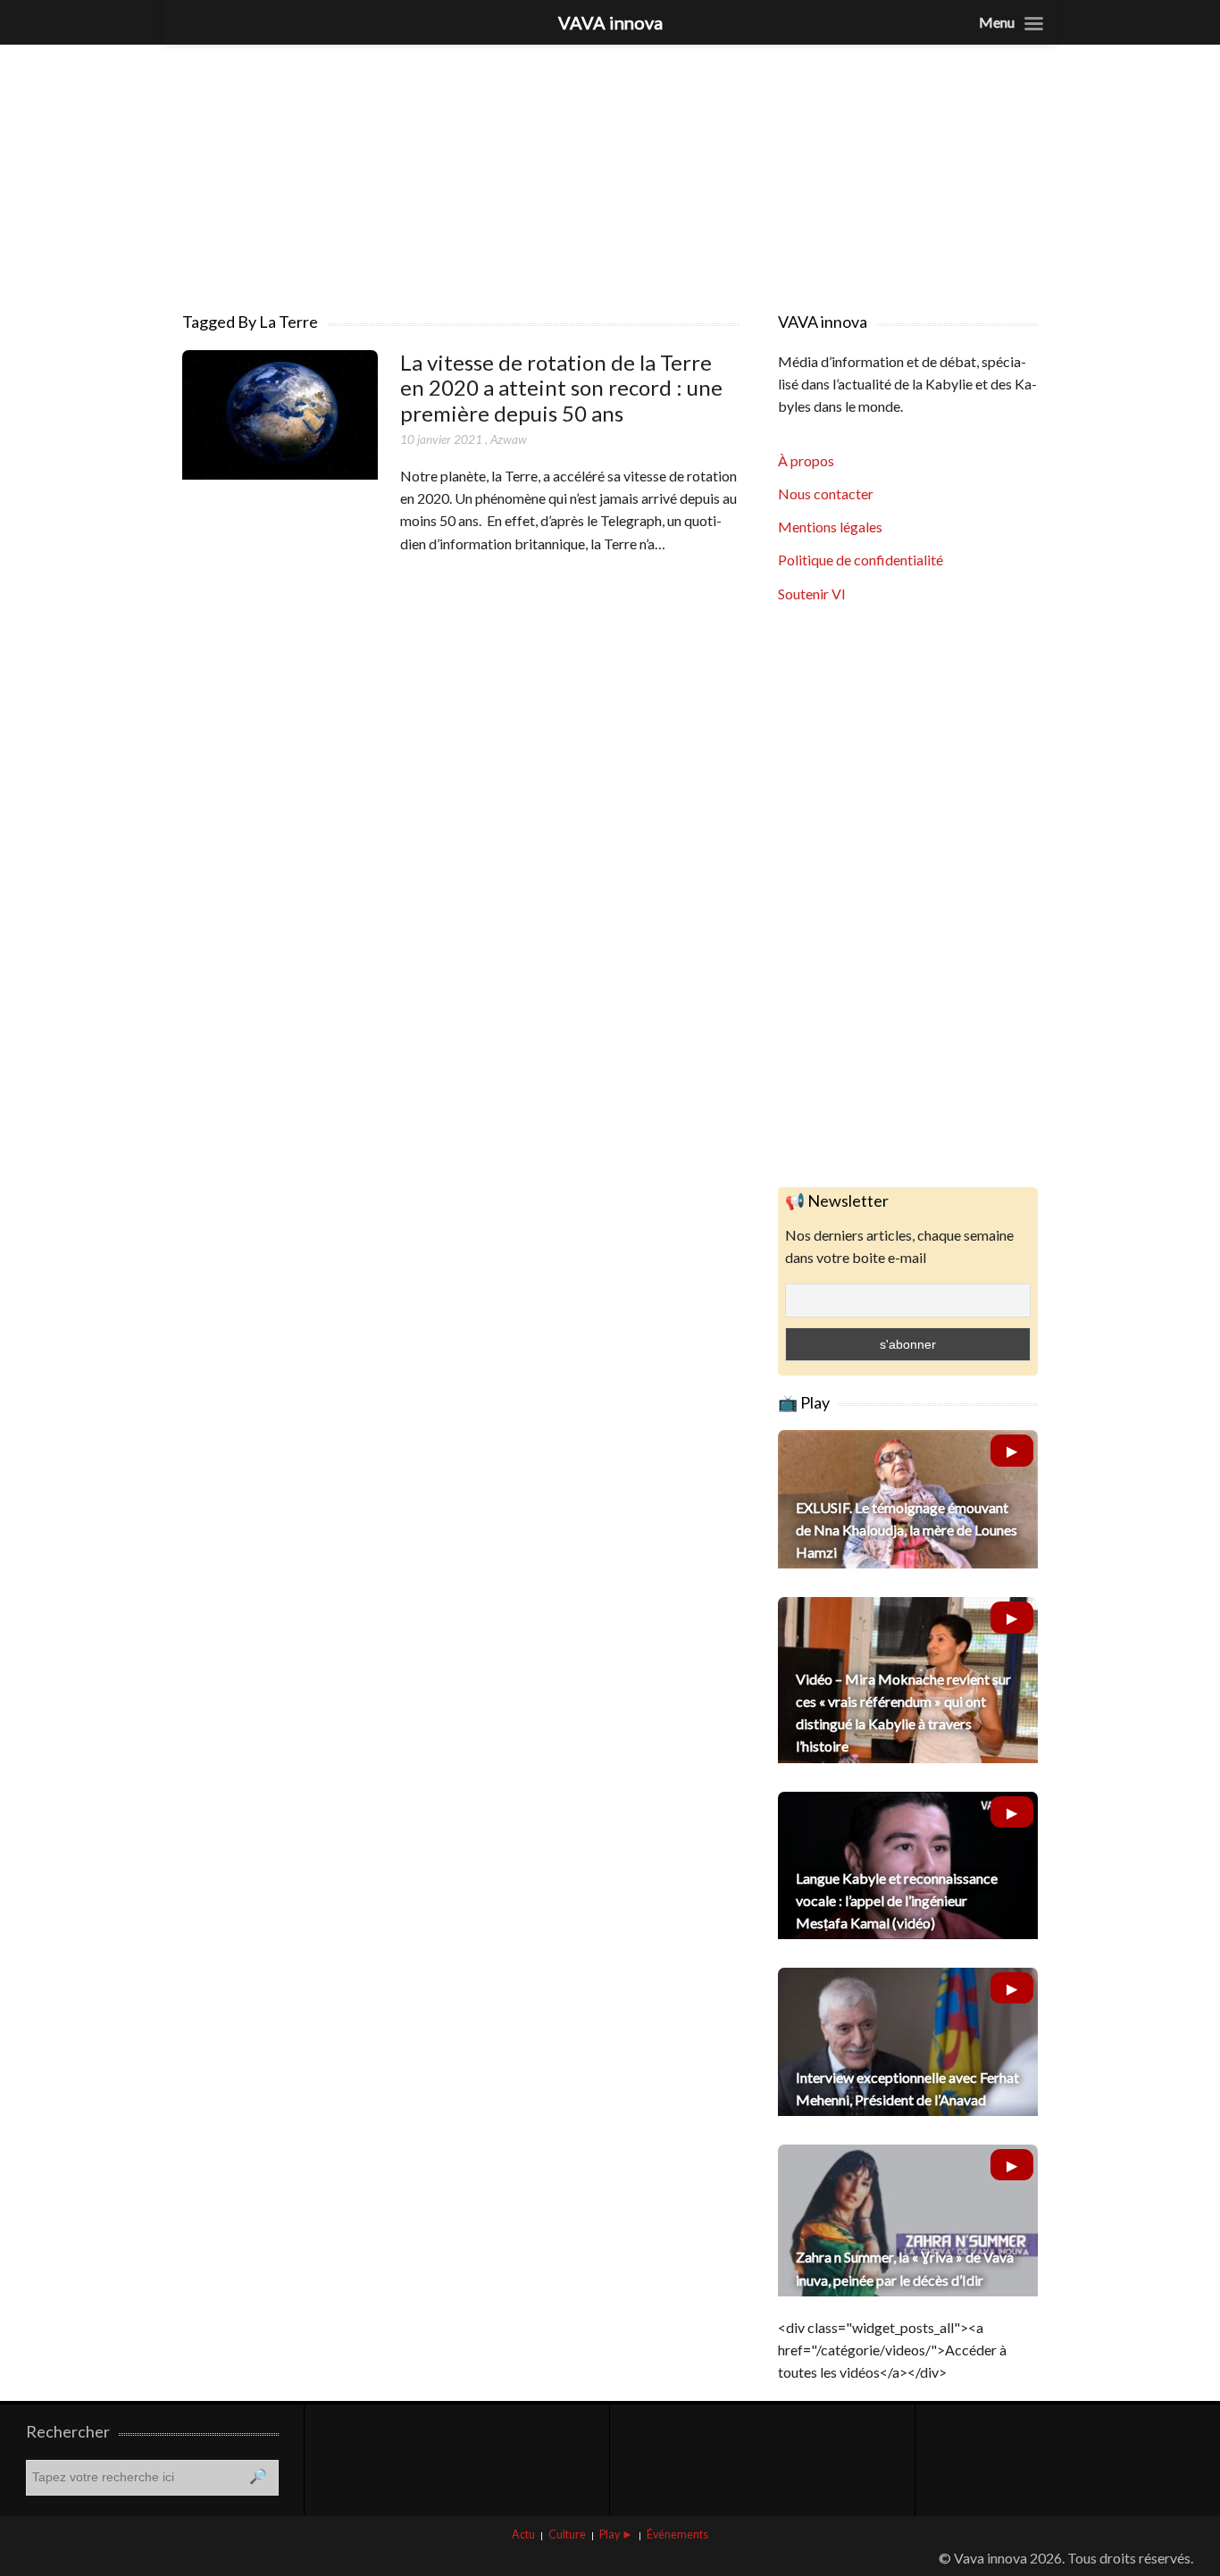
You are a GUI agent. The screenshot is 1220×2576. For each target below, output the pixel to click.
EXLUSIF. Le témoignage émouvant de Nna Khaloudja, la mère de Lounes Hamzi (907, 1530)
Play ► (616, 2534)
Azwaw (509, 439)
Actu (523, 2534)
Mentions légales (830, 527)
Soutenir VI (812, 594)
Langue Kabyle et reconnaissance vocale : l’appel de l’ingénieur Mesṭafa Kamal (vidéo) (897, 1900)
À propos (806, 460)
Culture (567, 2534)
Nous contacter (826, 493)
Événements (677, 2534)
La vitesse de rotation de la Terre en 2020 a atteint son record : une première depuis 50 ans (561, 388)
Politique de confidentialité (861, 560)
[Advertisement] (610, 170)
